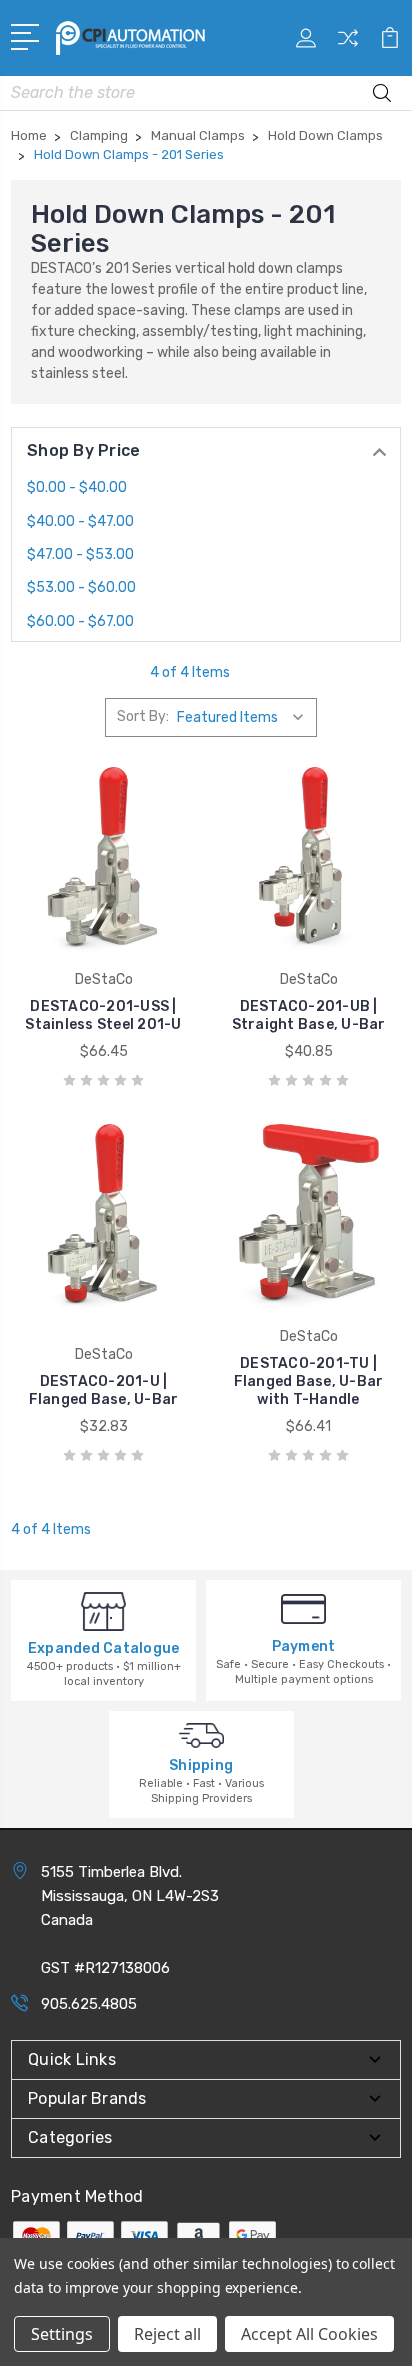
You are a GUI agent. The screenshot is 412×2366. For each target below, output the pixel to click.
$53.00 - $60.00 (81, 587)
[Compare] (348, 44)
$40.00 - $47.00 (80, 521)
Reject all (167, 2334)
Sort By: (143, 716)
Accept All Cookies (309, 2334)
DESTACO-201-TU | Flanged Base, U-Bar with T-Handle (309, 1381)
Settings (62, 2334)
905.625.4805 (89, 2004)
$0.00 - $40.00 (77, 487)
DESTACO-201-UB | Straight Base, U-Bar (309, 1015)
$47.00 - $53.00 (80, 554)
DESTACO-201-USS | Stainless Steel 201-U (103, 1015)
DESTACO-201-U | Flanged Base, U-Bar (104, 1390)
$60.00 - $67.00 (80, 621)
